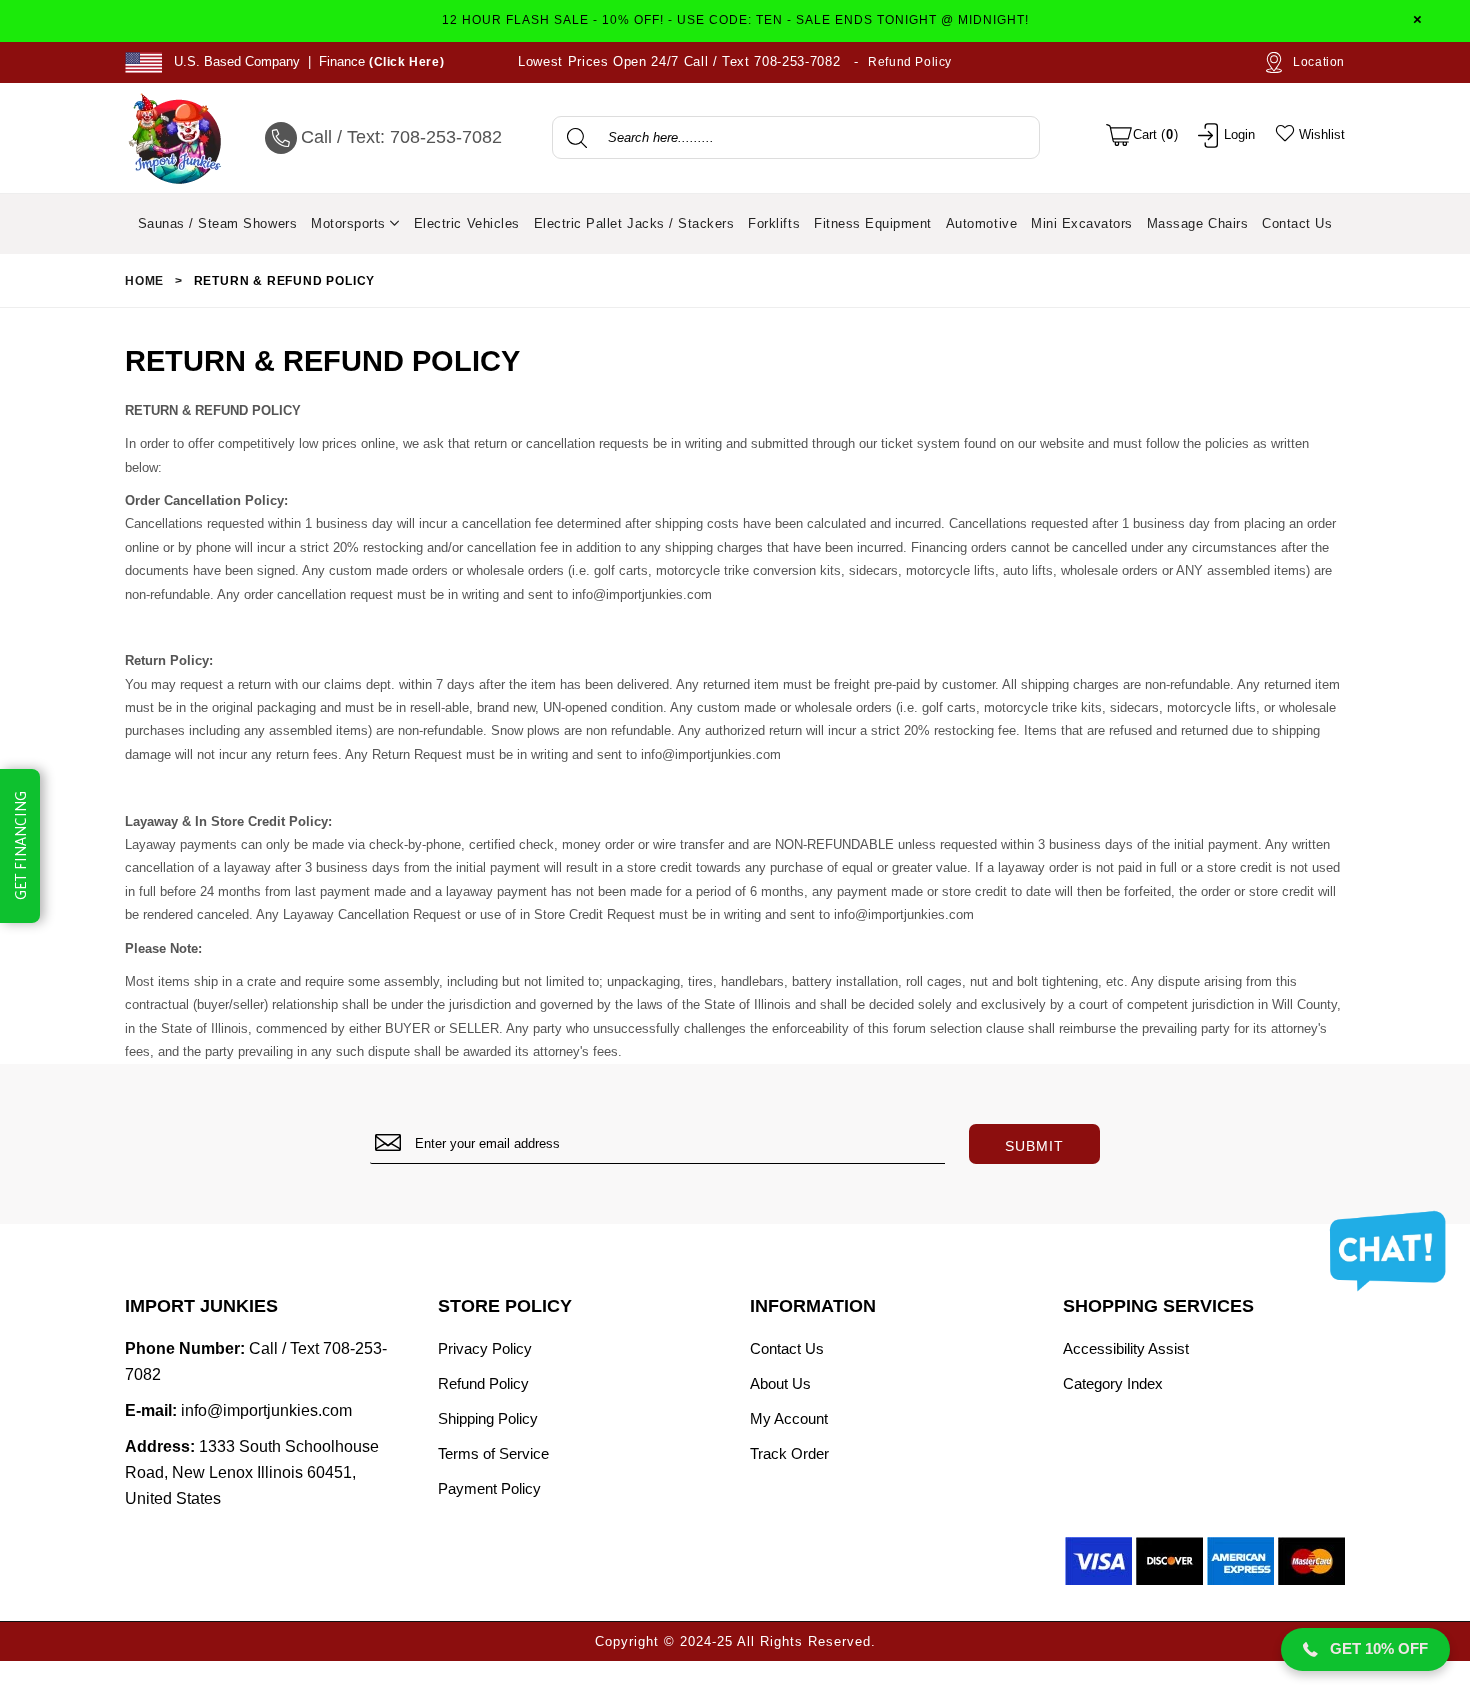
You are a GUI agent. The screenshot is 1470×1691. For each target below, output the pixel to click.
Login (1239, 134)
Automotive (981, 223)
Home (144, 281)
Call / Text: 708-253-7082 (401, 137)
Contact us (1297, 223)
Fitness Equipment (873, 223)
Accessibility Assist (1126, 1348)
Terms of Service (493, 1453)
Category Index (1113, 1383)
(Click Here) (406, 62)
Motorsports (350, 223)
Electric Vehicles (467, 223)
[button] (1365, 1649)
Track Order (789, 1453)
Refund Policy (910, 62)
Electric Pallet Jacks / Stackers (634, 223)
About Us (780, 1383)
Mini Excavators (1082, 223)
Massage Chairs (1197, 223)
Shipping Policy (488, 1418)
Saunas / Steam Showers (217, 223)
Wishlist (1320, 134)
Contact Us (787, 1348)
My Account (789, 1418)
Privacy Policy (485, 1348)
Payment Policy (489, 1488)
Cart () (1155, 134)
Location (1312, 62)
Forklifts (774, 223)
